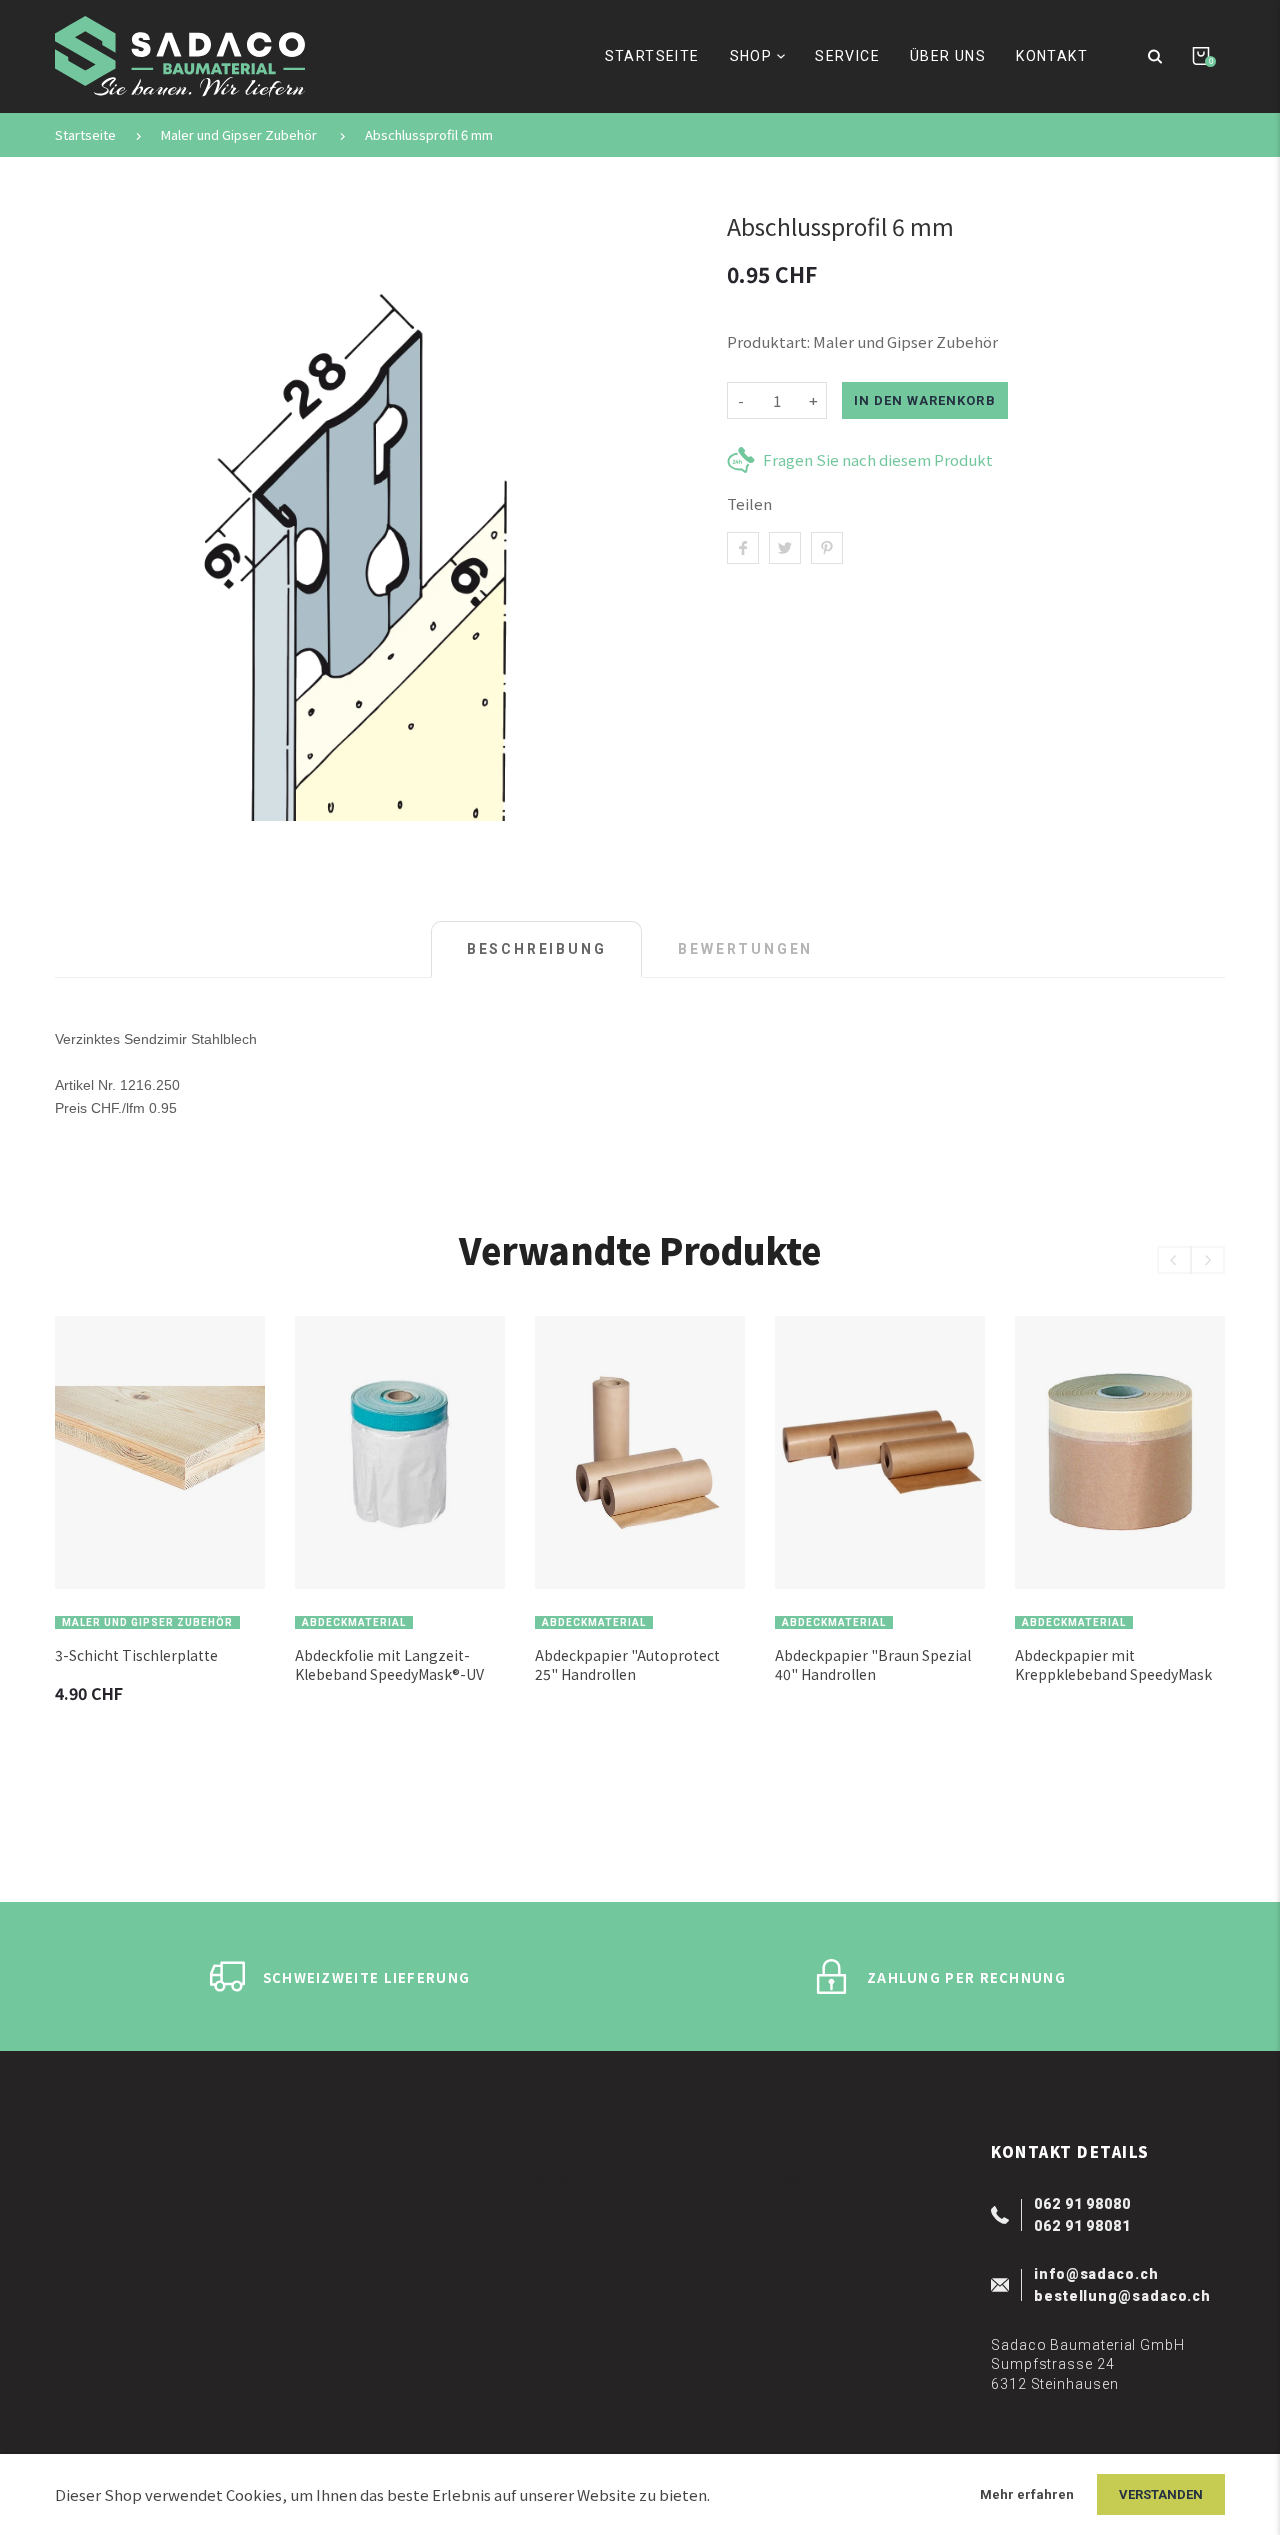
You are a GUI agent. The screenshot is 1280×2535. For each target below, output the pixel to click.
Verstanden (1161, 2494)
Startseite (85, 135)
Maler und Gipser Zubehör (239, 135)
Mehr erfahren (1027, 2494)
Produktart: (768, 341)
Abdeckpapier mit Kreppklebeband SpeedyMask (1113, 1665)
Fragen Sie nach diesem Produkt (878, 459)
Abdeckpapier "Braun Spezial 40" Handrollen (873, 1665)
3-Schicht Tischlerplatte (136, 1655)
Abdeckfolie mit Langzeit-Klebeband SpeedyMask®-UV (389, 1665)
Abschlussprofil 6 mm (429, 135)
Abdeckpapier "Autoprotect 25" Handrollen (627, 1665)
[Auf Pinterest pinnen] (827, 548)
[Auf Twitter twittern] (785, 548)
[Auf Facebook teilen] (743, 548)
